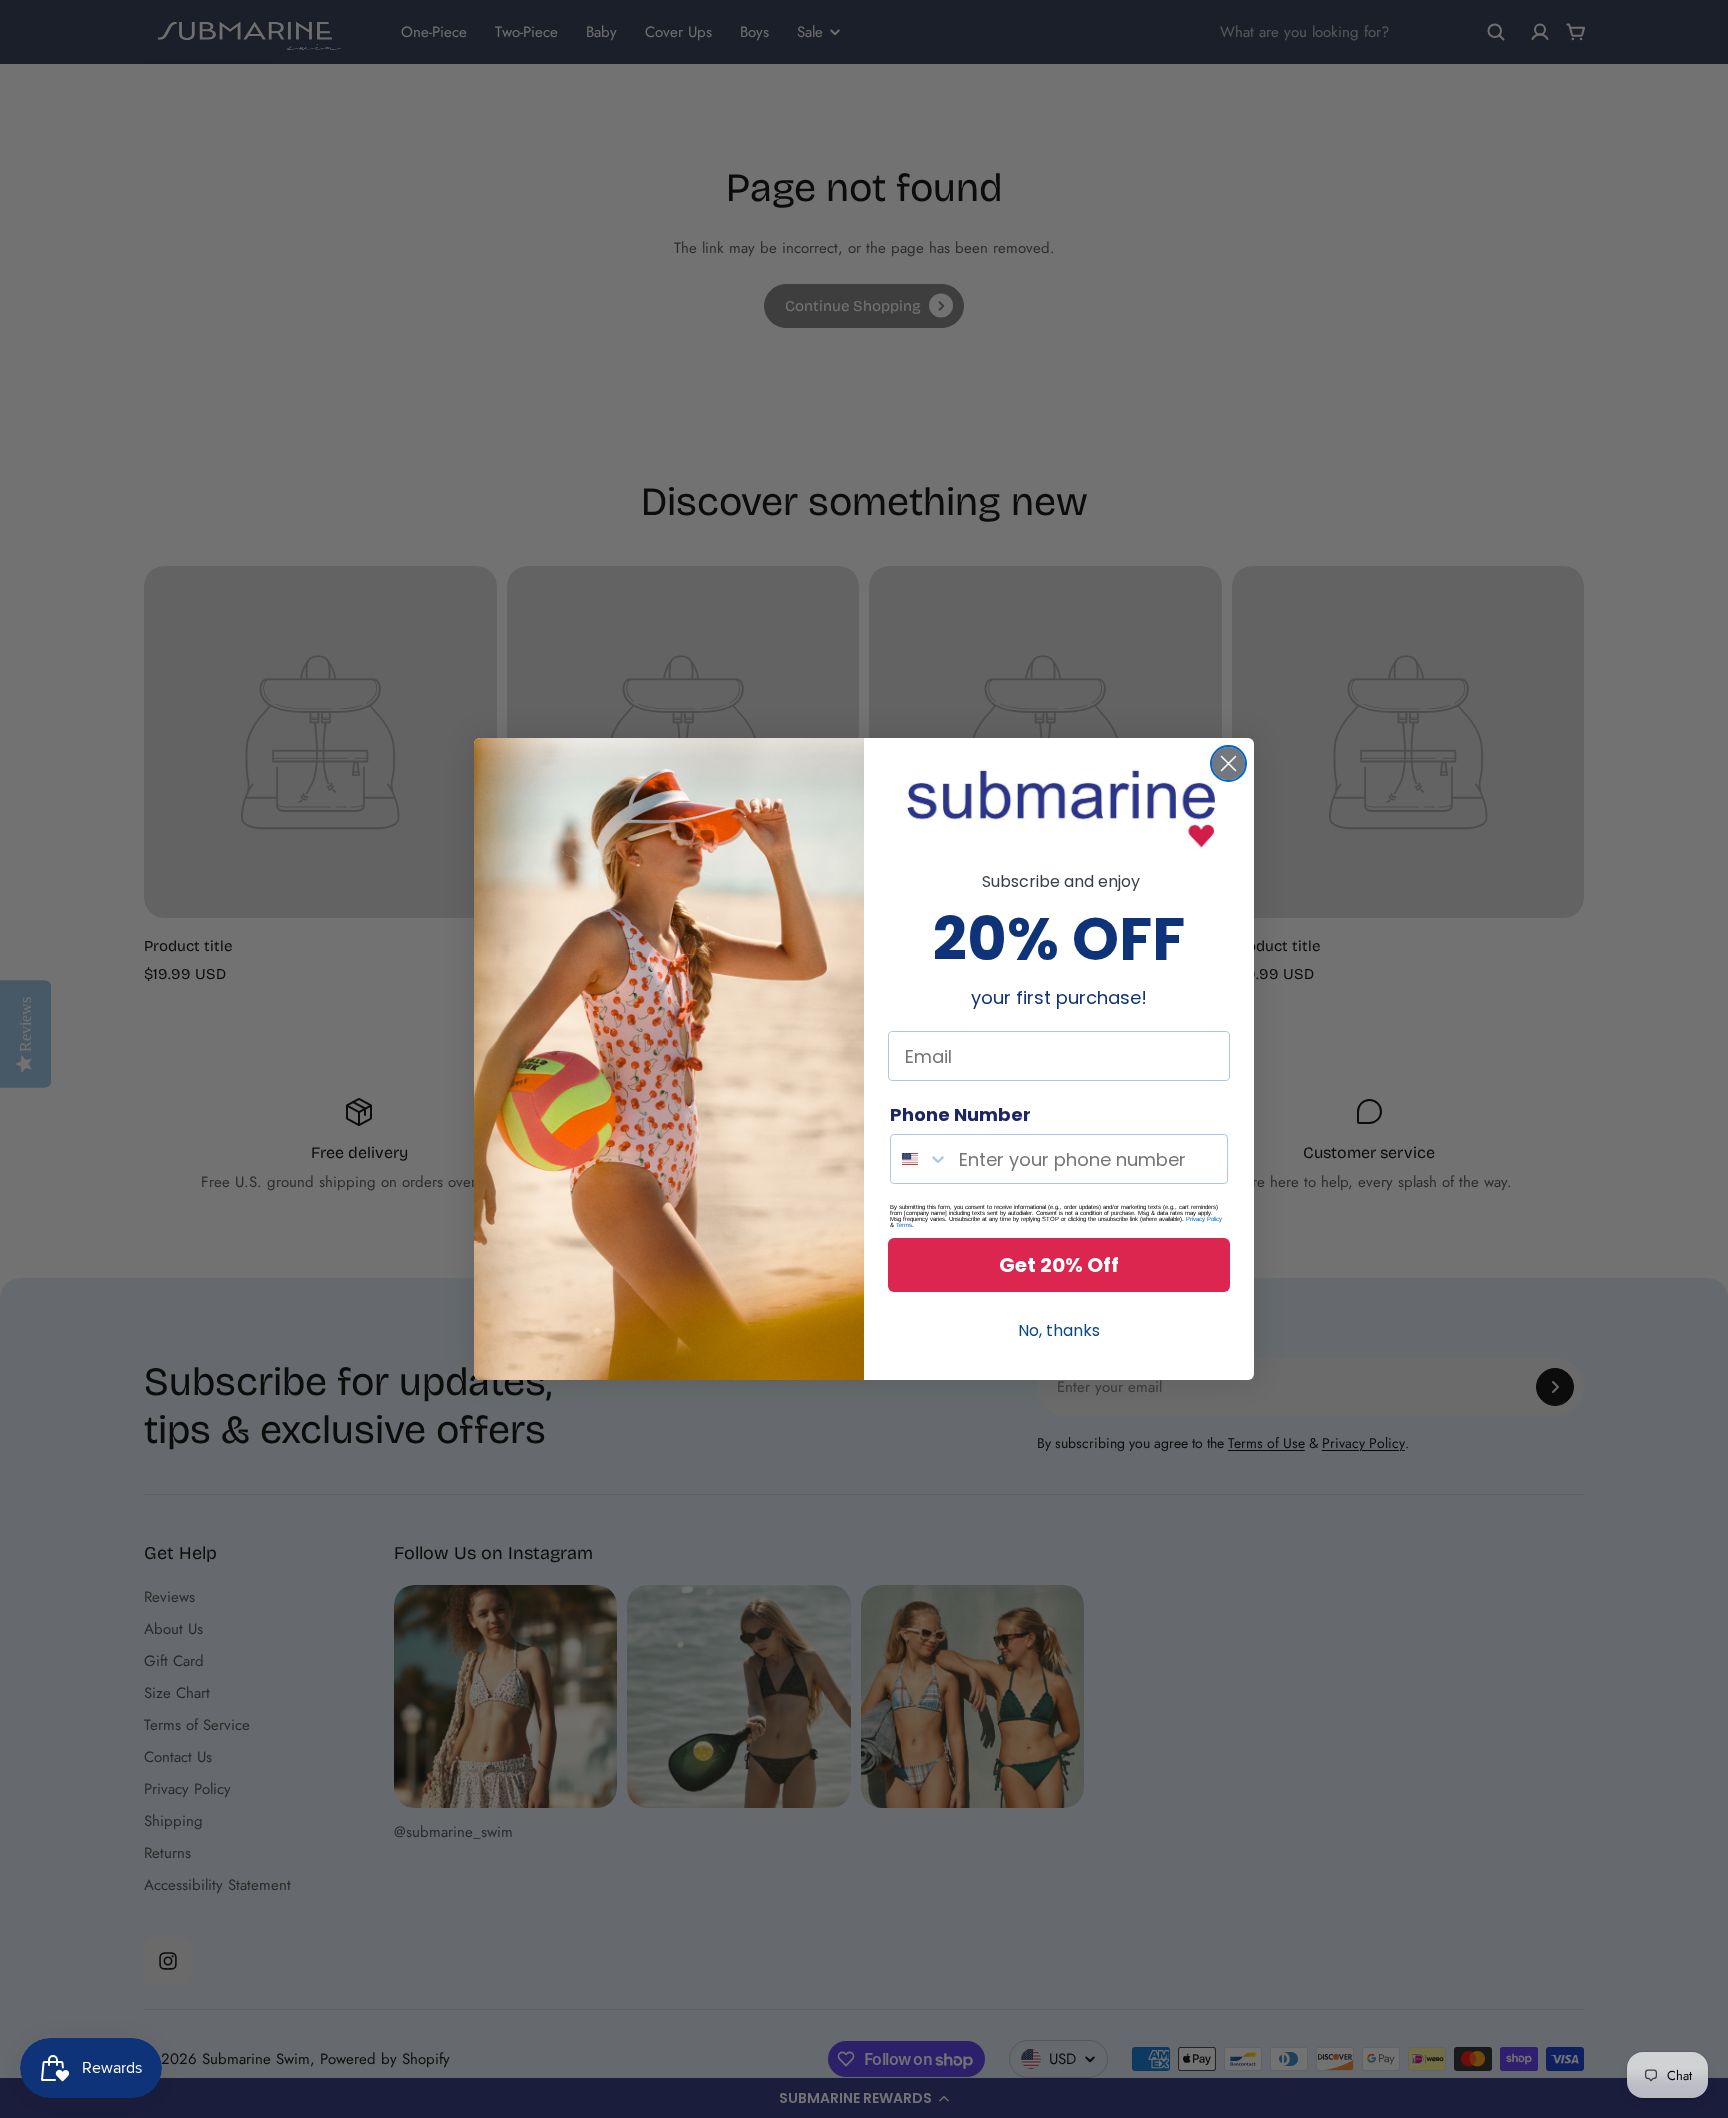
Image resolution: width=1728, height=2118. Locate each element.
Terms (904, 1225)
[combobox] (920, 1159)
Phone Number (960, 1114)
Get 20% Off (1059, 1265)
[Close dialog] (1228, 763)
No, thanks (1059, 1330)
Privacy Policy (1204, 1219)
